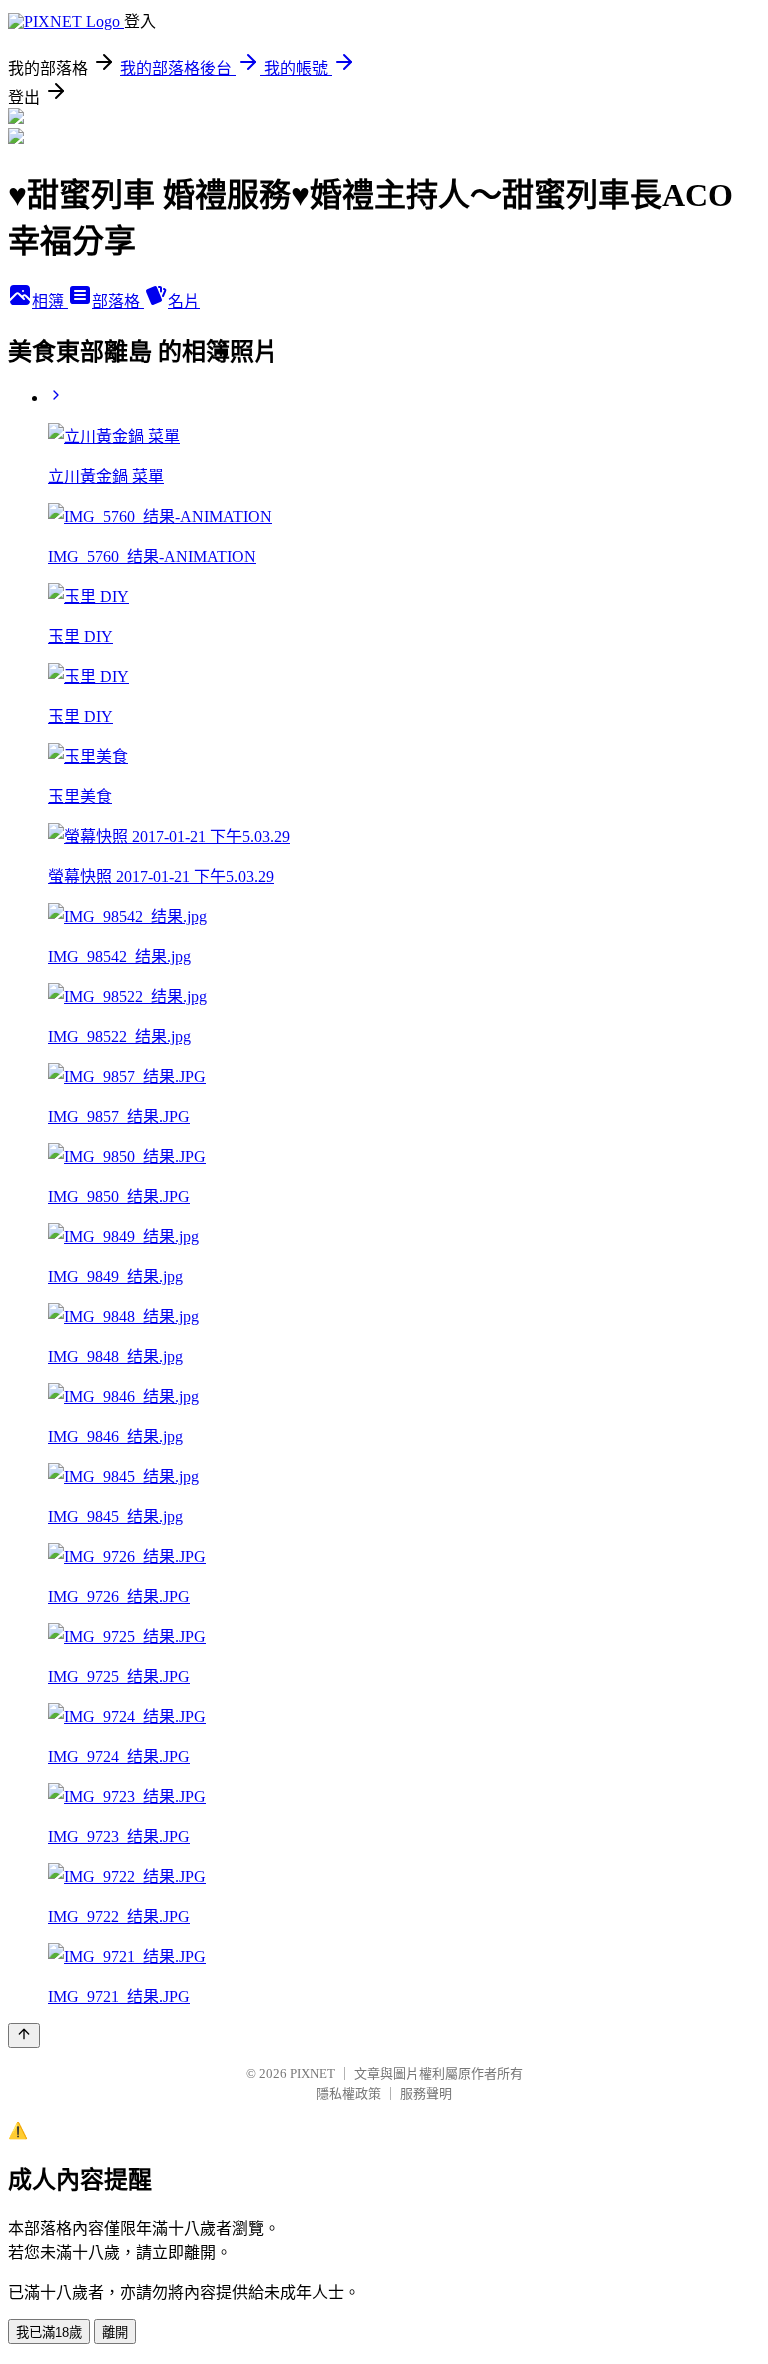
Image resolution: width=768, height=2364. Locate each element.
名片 (184, 301)
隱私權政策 (348, 2093)
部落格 (118, 301)
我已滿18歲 (49, 2332)
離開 (115, 2332)
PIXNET (312, 2073)
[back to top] (24, 2035)
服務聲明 (426, 2093)
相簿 (50, 301)
